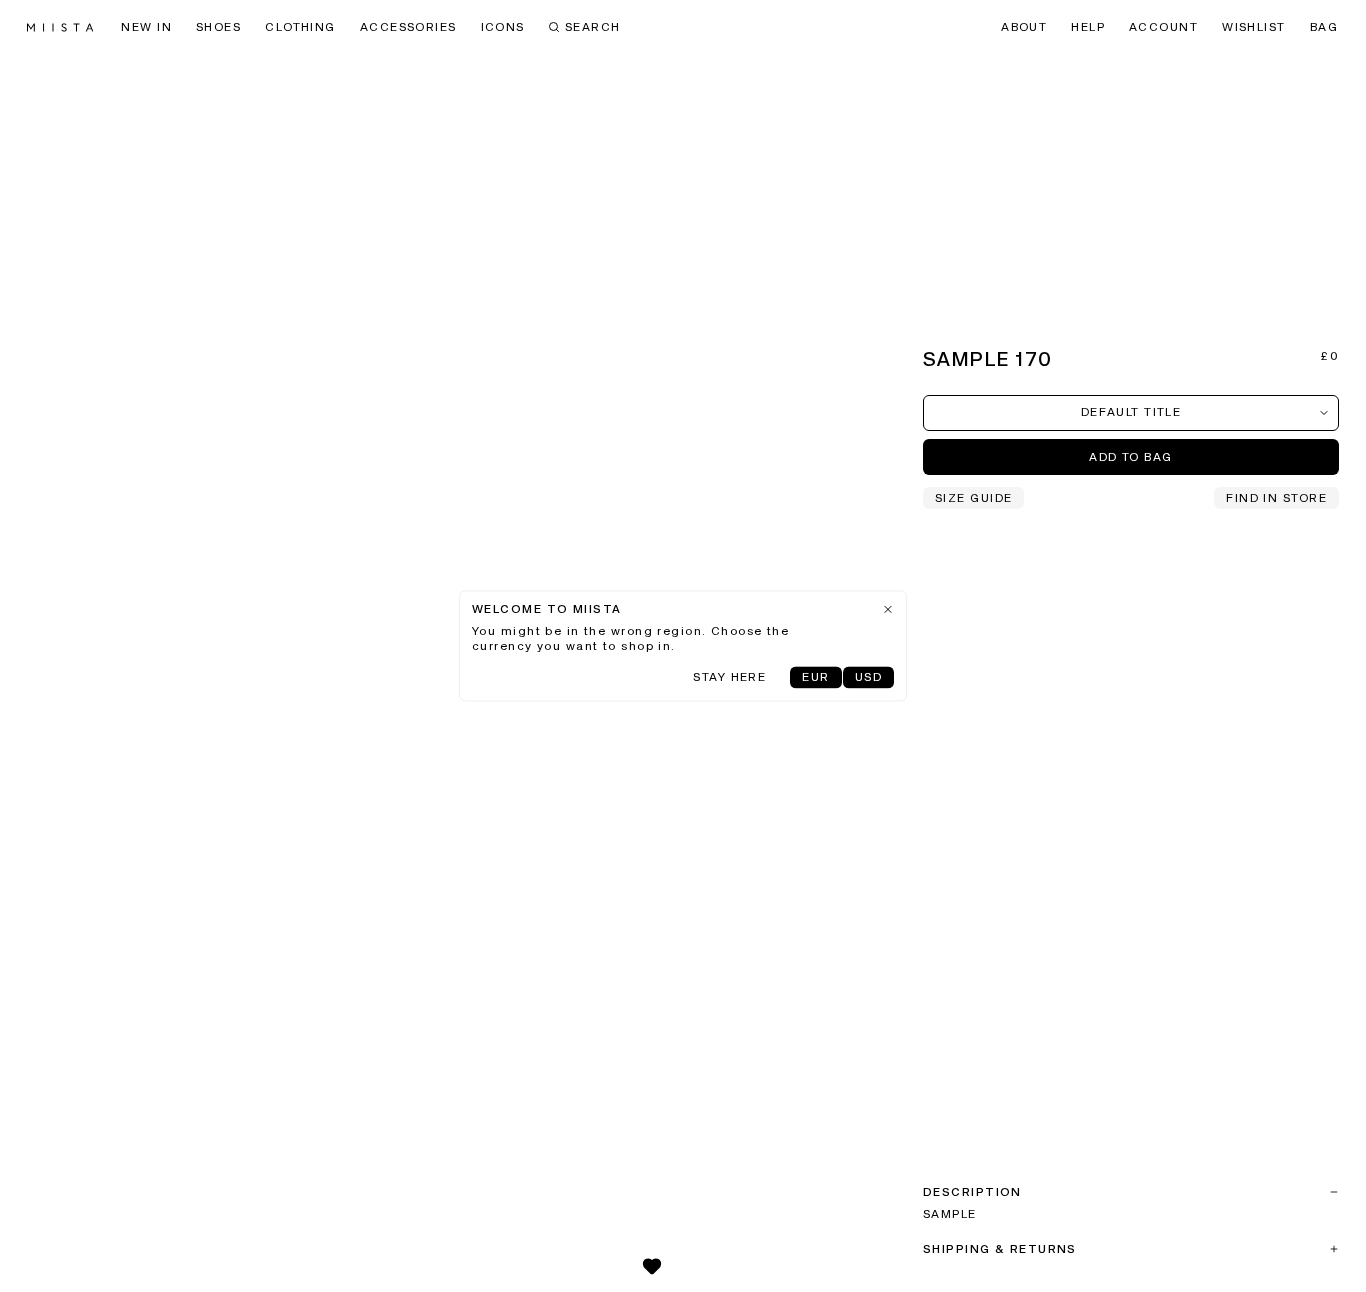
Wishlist (1254, 28)
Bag (1324, 28)
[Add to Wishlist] (652, 1266)
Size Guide (973, 499)
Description (972, 1193)
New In (146, 28)
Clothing (300, 28)
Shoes (218, 28)
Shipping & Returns (1000, 1250)
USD (868, 679)
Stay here (729, 679)
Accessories (408, 28)
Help (1088, 28)
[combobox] (1131, 413)
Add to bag (1130, 458)
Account (1163, 28)
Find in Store (1276, 499)
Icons (503, 28)
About (1024, 28)
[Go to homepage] (60, 27)
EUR (815, 679)
